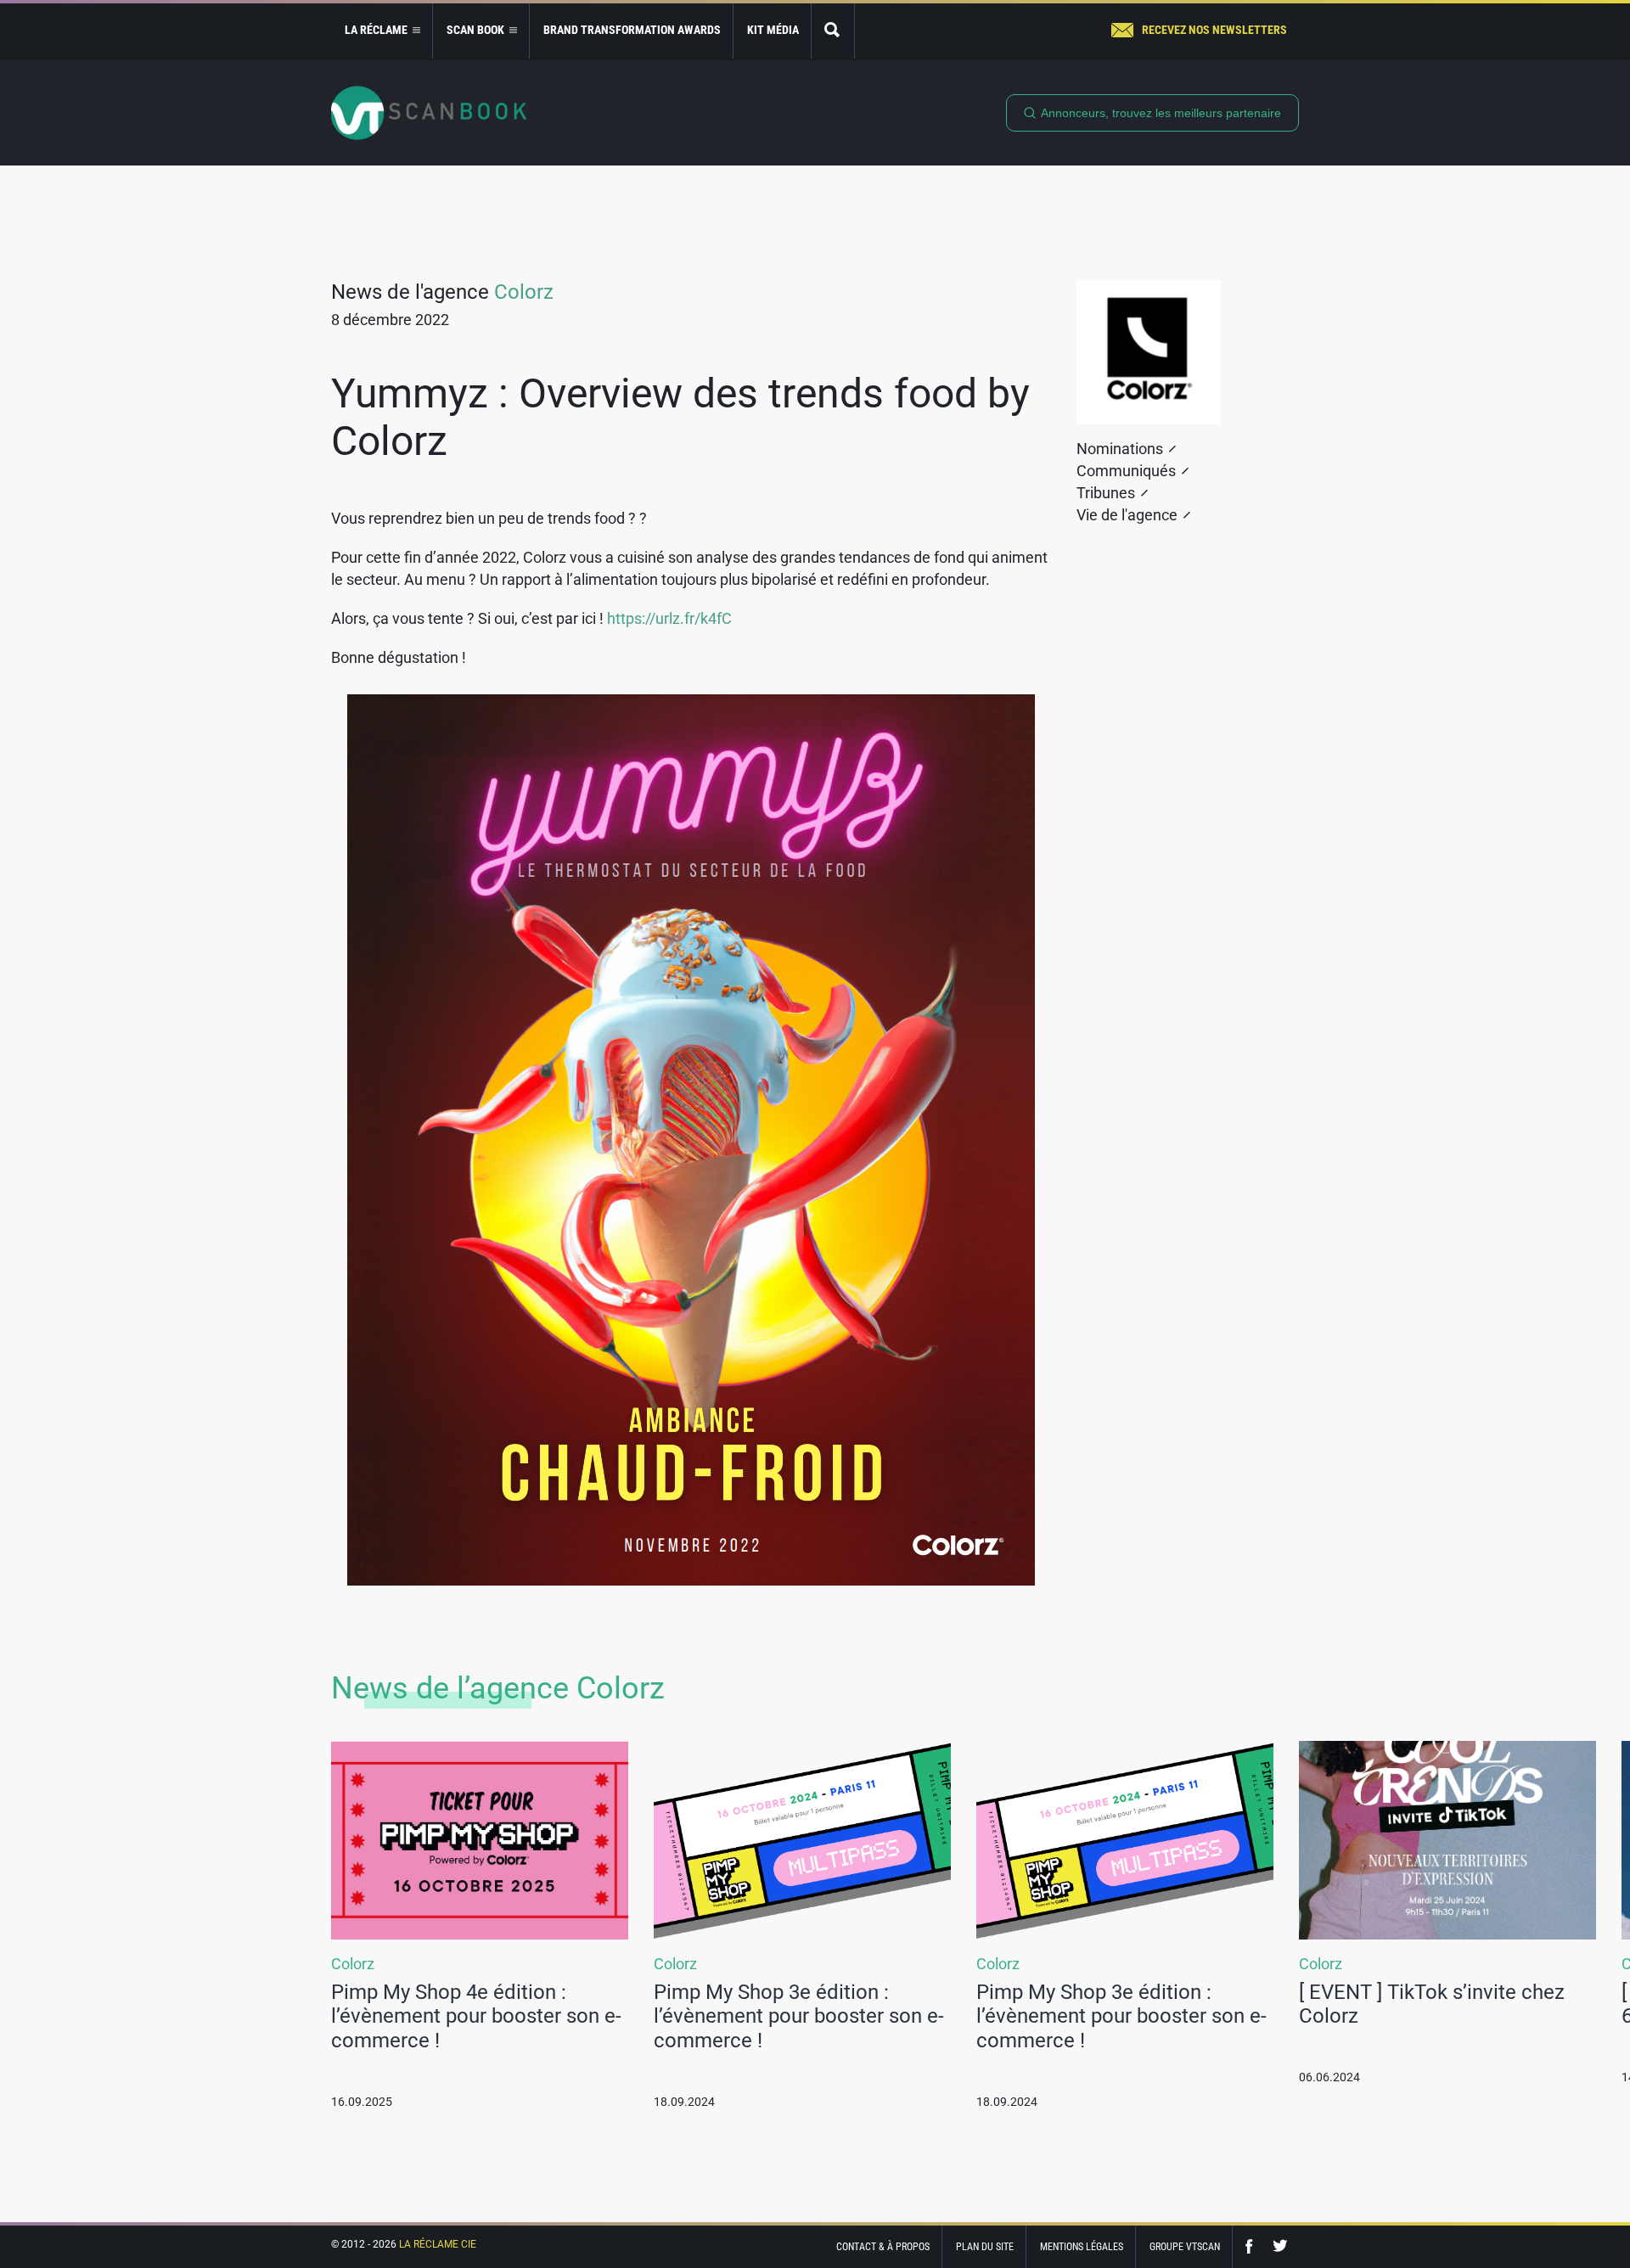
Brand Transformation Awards (632, 30)
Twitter (1280, 2246)
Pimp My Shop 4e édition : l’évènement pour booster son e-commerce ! (476, 2017)
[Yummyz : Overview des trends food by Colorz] (691, 1140)
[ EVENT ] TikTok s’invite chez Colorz (1432, 2004)
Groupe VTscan (1185, 2247)
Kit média (773, 30)
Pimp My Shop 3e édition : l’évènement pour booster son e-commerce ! (799, 2017)
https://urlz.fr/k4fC (669, 618)
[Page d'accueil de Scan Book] (429, 113)
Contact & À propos (883, 2247)
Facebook (1253, 2246)
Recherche (833, 31)
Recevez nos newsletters (1214, 30)
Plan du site (985, 2247)
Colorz (524, 292)
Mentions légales (1082, 2247)
